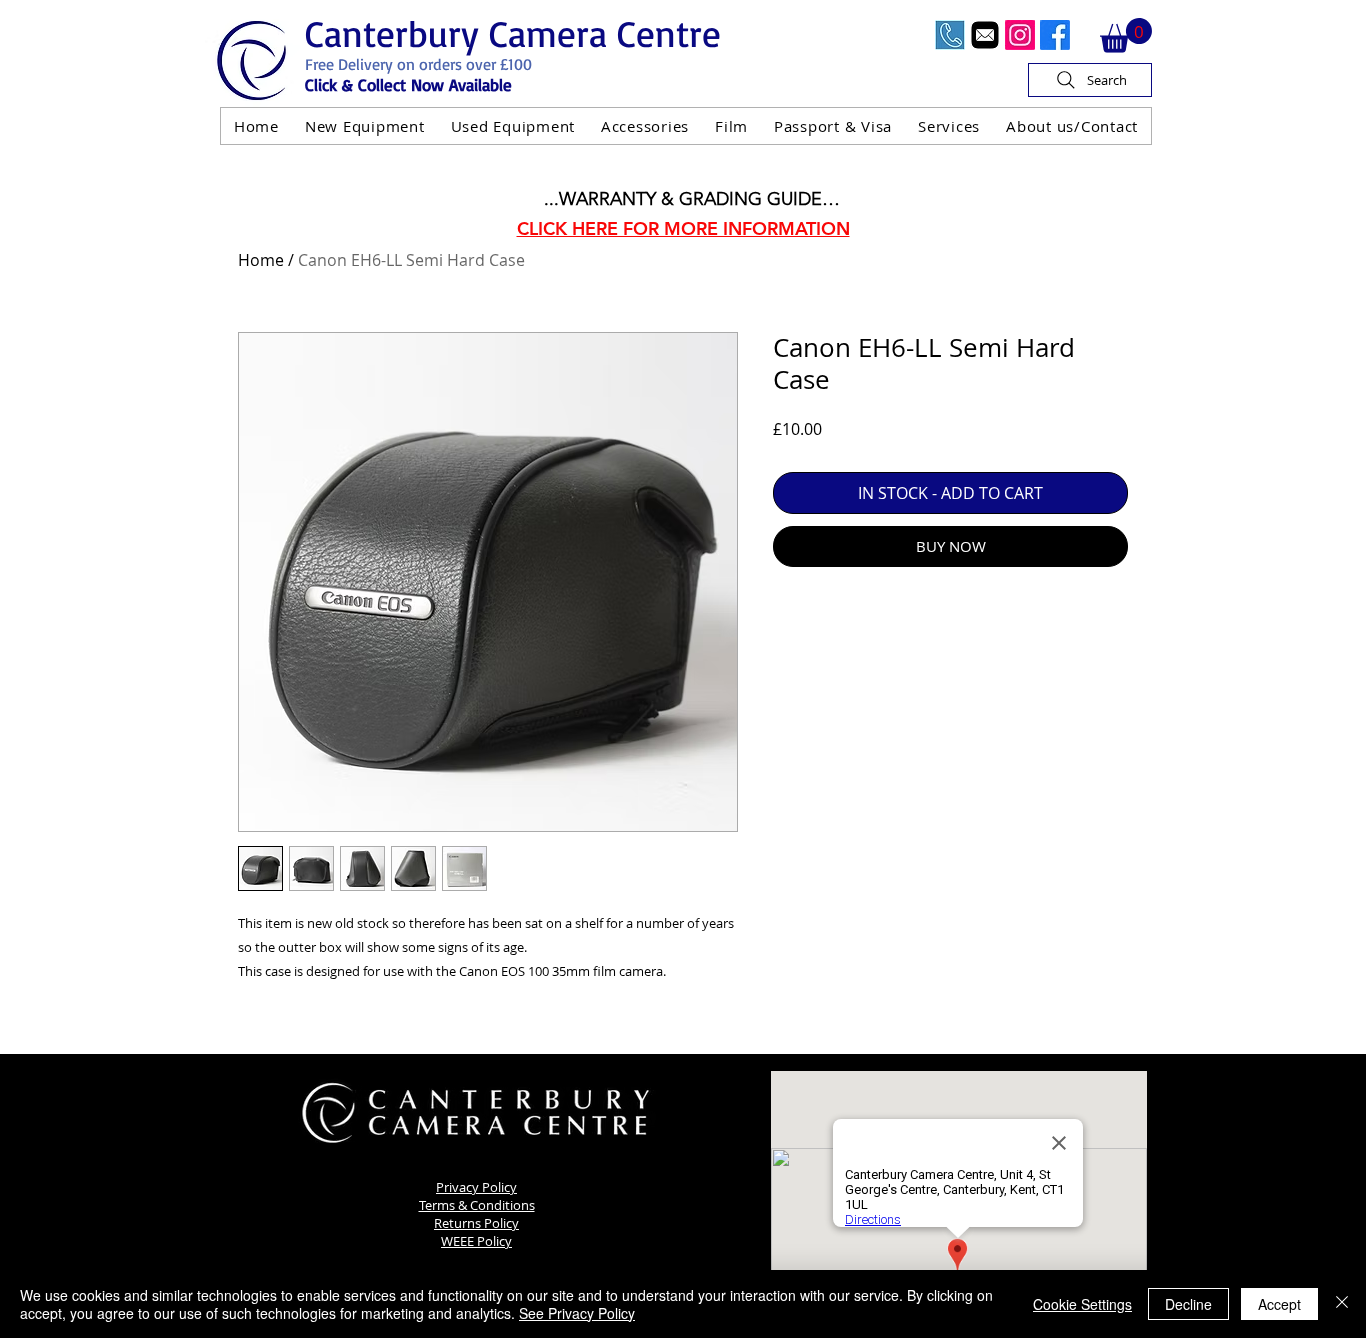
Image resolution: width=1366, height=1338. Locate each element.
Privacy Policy (476, 1187)
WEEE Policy (476, 1241)
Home (261, 260)
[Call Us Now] (950, 35)
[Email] (985, 35)
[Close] (1342, 1304)
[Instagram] (1020, 35)
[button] (1126, 35)
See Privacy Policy (577, 1313)
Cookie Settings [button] (1082, 1304)
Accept (1279, 1304)
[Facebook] (1055, 35)
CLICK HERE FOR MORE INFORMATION (683, 228)
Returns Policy (476, 1223)
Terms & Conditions (477, 1205)
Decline (1188, 1304)
